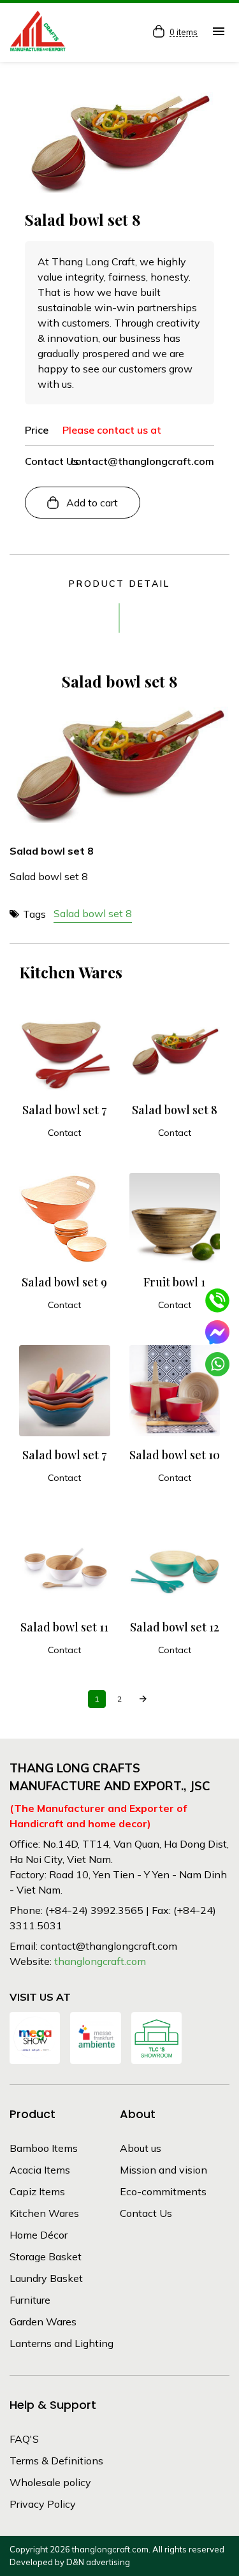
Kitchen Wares (44, 2213)
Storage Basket (46, 2256)
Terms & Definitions (56, 2461)
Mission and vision (163, 2170)
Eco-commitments (163, 2191)
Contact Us (146, 2213)
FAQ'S (24, 2439)
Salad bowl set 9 (64, 1282)
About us (141, 2148)
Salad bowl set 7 (64, 1110)
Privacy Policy (43, 2504)
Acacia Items (40, 2170)
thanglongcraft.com (100, 1961)
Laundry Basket (46, 2278)
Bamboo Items (44, 2148)
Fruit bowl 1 (174, 1282)
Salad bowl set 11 (64, 1627)
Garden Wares (43, 2322)
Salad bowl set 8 (93, 913)
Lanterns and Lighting (62, 2343)
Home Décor (39, 2235)
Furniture (30, 2300)
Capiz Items (37, 2191)
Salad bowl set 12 (175, 1627)
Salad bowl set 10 (175, 1455)
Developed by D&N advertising (70, 2562)
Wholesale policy (50, 2482)
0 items (184, 33)
